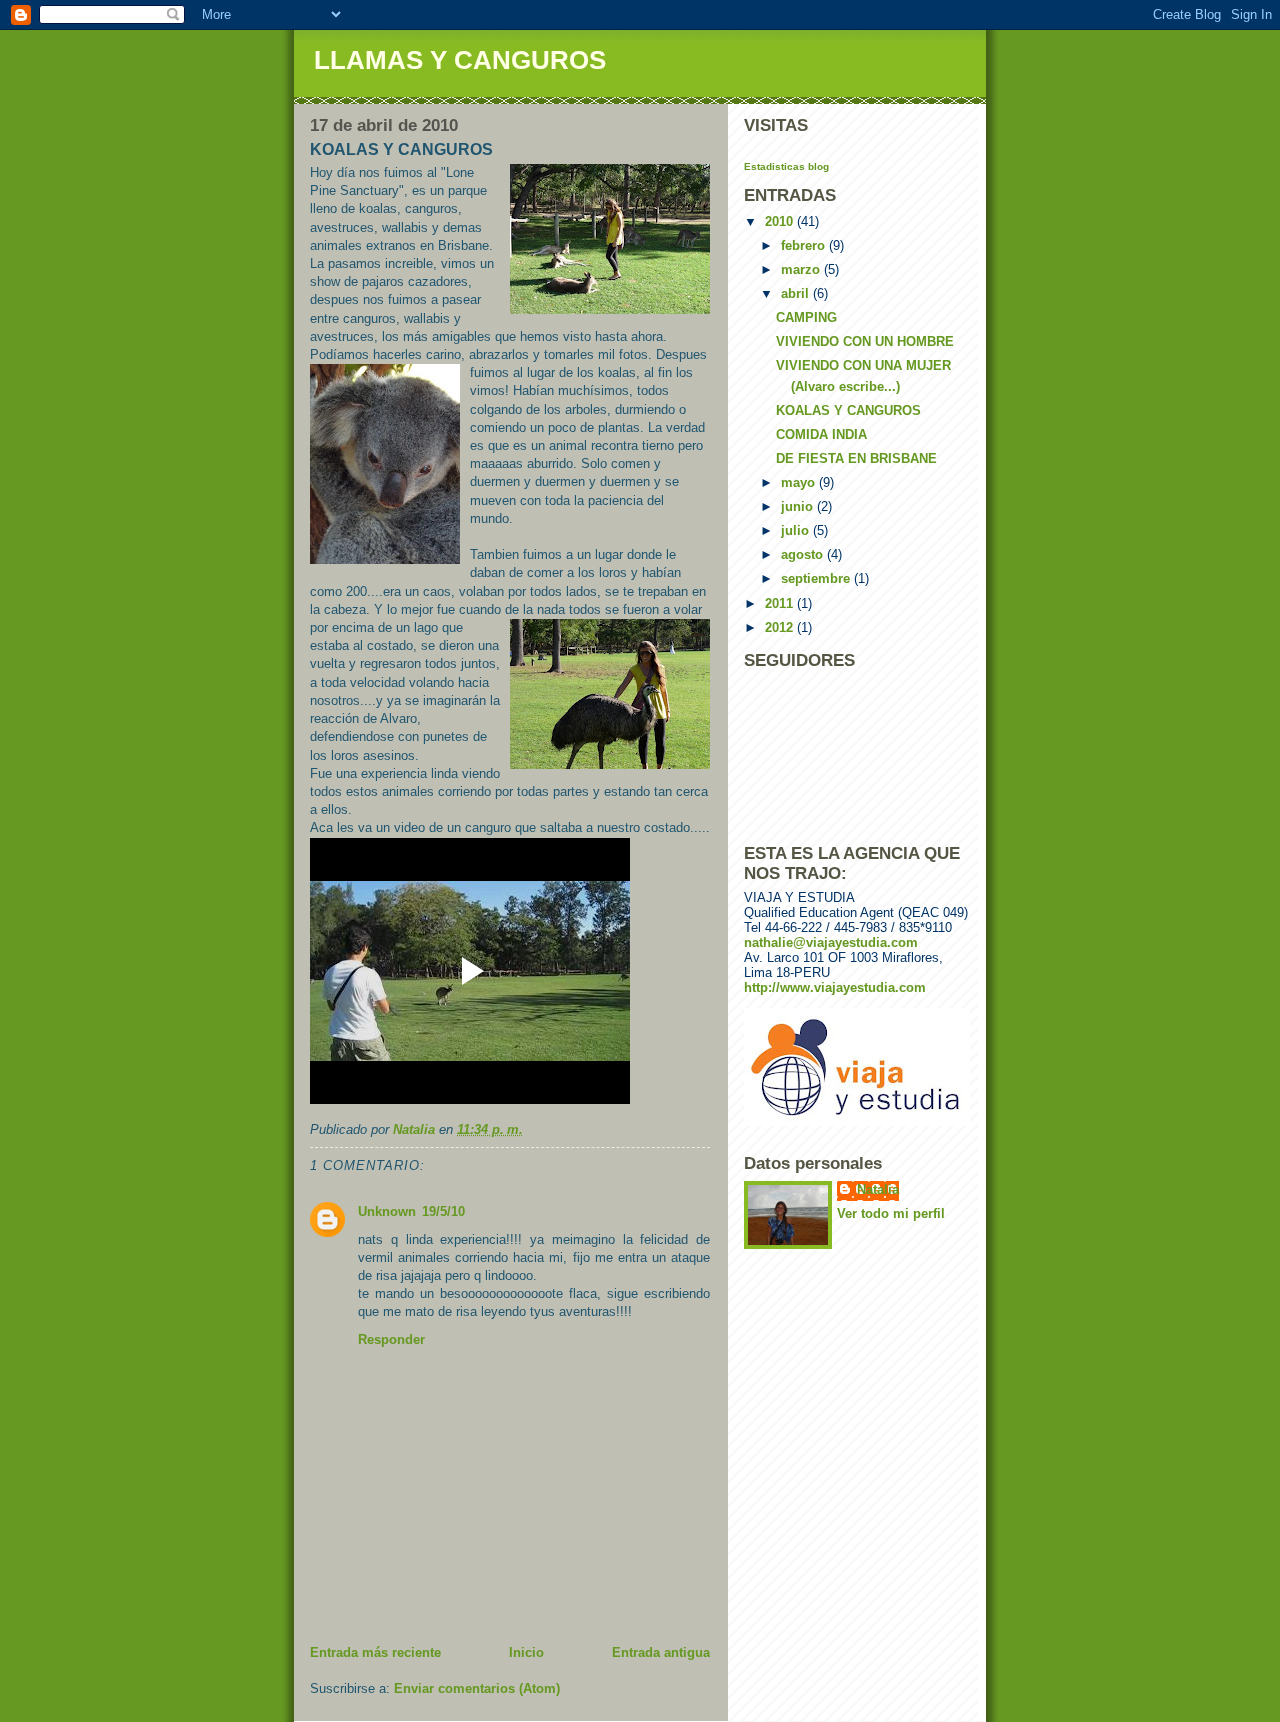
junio (799, 506)
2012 (781, 627)
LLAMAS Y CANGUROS (460, 60)
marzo (802, 269)
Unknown (387, 1211)
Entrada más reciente (375, 1652)
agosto (804, 554)
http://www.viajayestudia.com (835, 987)
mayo (800, 482)
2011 (781, 603)
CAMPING (806, 317)
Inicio (526, 1652)
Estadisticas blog (786, 166)
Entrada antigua (661, 1652)
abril (797, 293)
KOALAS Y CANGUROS (848, 410)
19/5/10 (443, 1211)
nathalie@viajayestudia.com (831, 942)
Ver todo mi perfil (891, 1213)
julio (797, 530)
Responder (391, 1339)
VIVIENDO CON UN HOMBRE (865, 341)
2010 (781, 221)
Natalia (878, 1189)
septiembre (817, 578)
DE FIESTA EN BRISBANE (856, 458)
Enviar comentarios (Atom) (477, 1688)
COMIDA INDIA (821, 434)
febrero (805, 245)
